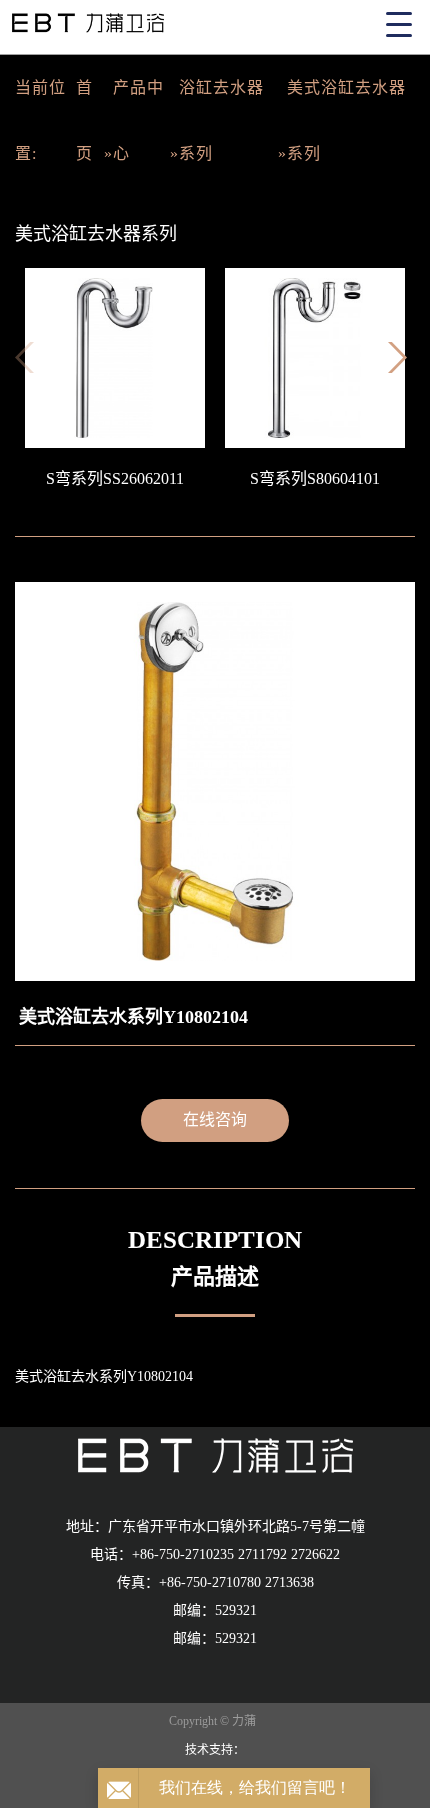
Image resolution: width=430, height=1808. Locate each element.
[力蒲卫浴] (215, 1454)
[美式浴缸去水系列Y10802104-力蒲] (215, 19)
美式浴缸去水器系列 (346, 120)
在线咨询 (215, 1119)
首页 (84, 120)
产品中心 (138, 120)
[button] (401, 364)
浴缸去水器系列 (221, 120)
